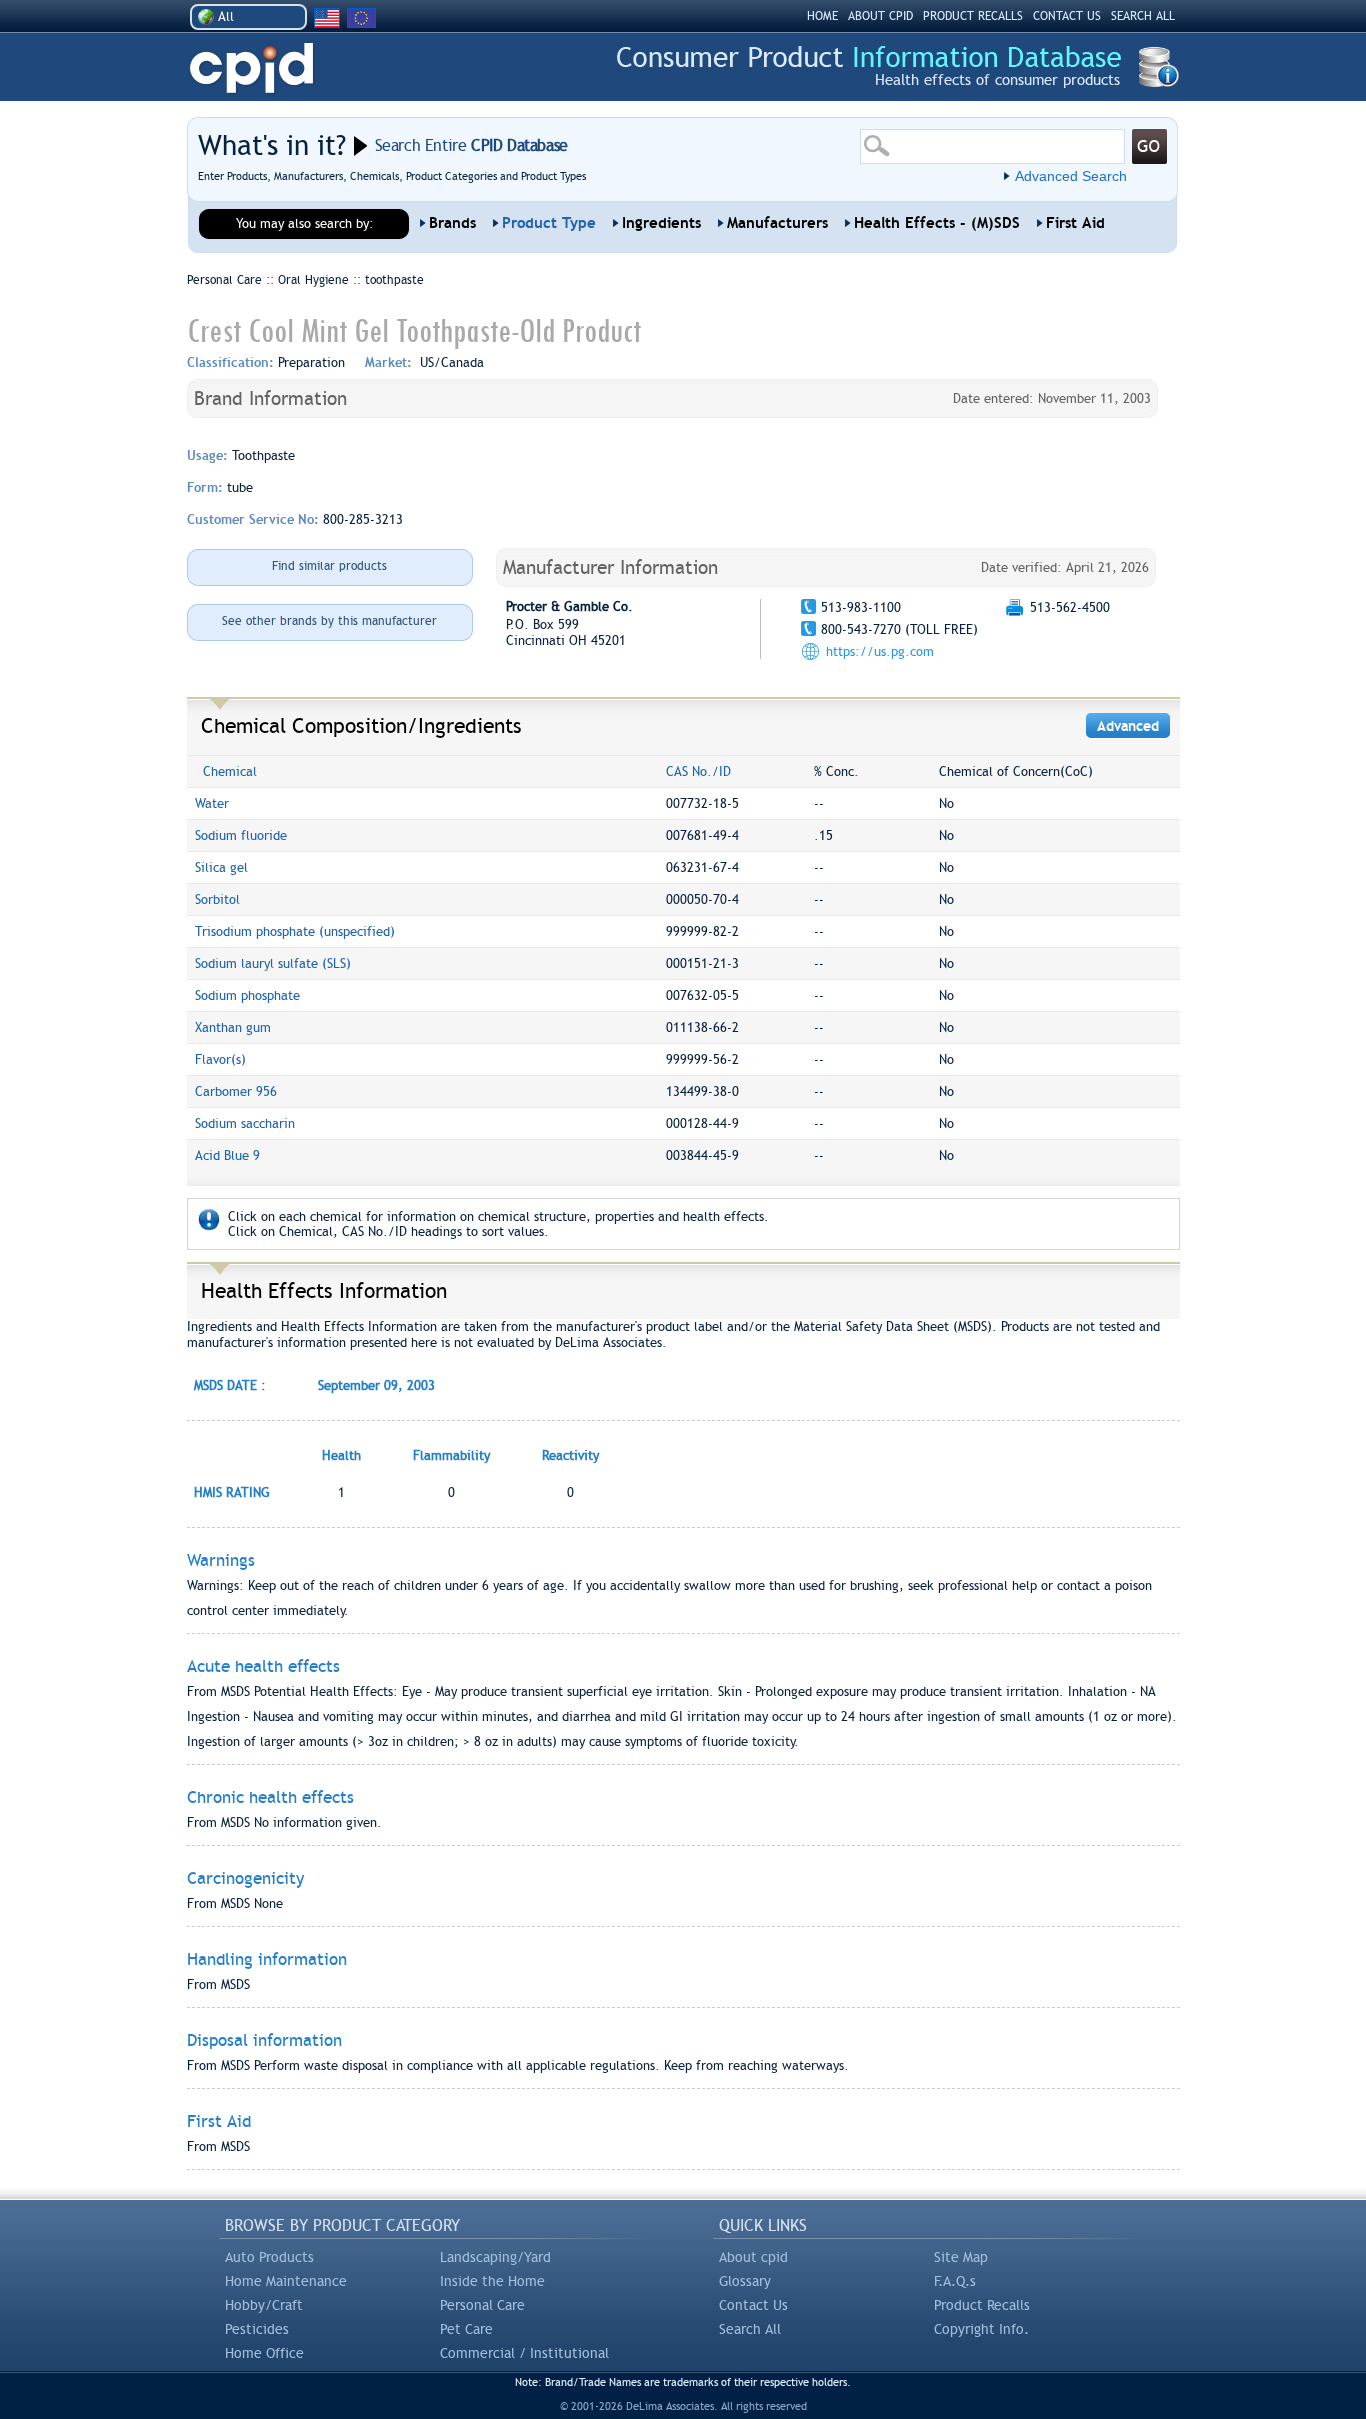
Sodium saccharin (245, 1123)
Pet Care (466, 2329)
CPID (251, 68)
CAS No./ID (698, 771)
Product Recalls (982, 2305)
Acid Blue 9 (227, 1155)
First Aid (1075, 223)
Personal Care (482, 2305)
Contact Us (753, 2305)
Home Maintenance (286, 2281)
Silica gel (221, 867)
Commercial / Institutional (524, 2353)
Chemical (230, 771)
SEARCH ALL (1143, 16)
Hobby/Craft (264, 2305)
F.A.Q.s (955, 2281)
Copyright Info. (981, 2329)
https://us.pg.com (880, 651)
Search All (750, 2329)
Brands (452, 223)
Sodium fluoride (241, 835)
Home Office (264, 2353)
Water (212, 803)
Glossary (745, 2281)
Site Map (961, 2257)
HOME (822, 16)
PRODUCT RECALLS (973, 16)
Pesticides (257, 2329)
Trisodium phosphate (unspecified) (295, 931)
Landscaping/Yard (495, 2257)
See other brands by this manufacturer (329, 621)
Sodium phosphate (247, 995)
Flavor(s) (220, 1059)
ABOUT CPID (880, 16)
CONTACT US (1067, 16)
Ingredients (661, 223)
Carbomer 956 (236, 1091)
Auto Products (269, 2257)
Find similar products (329, 566)
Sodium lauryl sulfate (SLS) (273, 963)
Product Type (549, 223)
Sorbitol (217, 899)
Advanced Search (1071, 176)
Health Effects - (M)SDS (937, 223)
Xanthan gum (233, 1027)
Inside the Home (492, 2281)
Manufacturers (777, 223)
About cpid (753, 2257)
